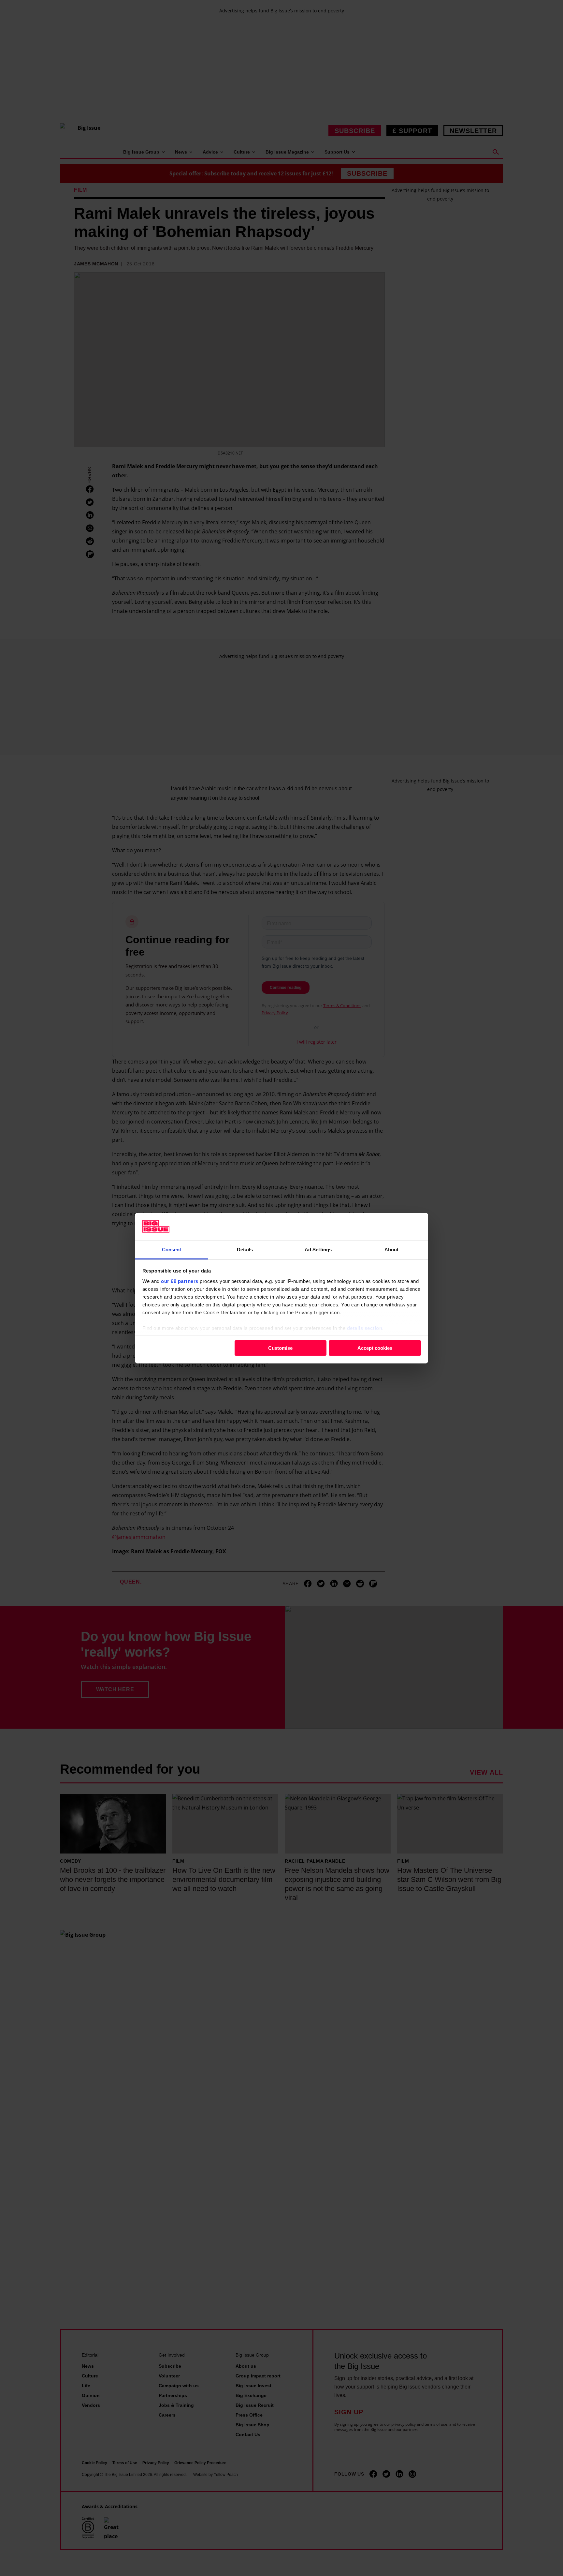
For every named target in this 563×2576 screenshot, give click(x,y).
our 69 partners (180, 1281)
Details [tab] (245, 1249)
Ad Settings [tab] (318, 1249)
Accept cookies (375, 1348)
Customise (280, 1348)
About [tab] (392, 1249)
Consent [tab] (172, 1249)
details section (365, 1328)
